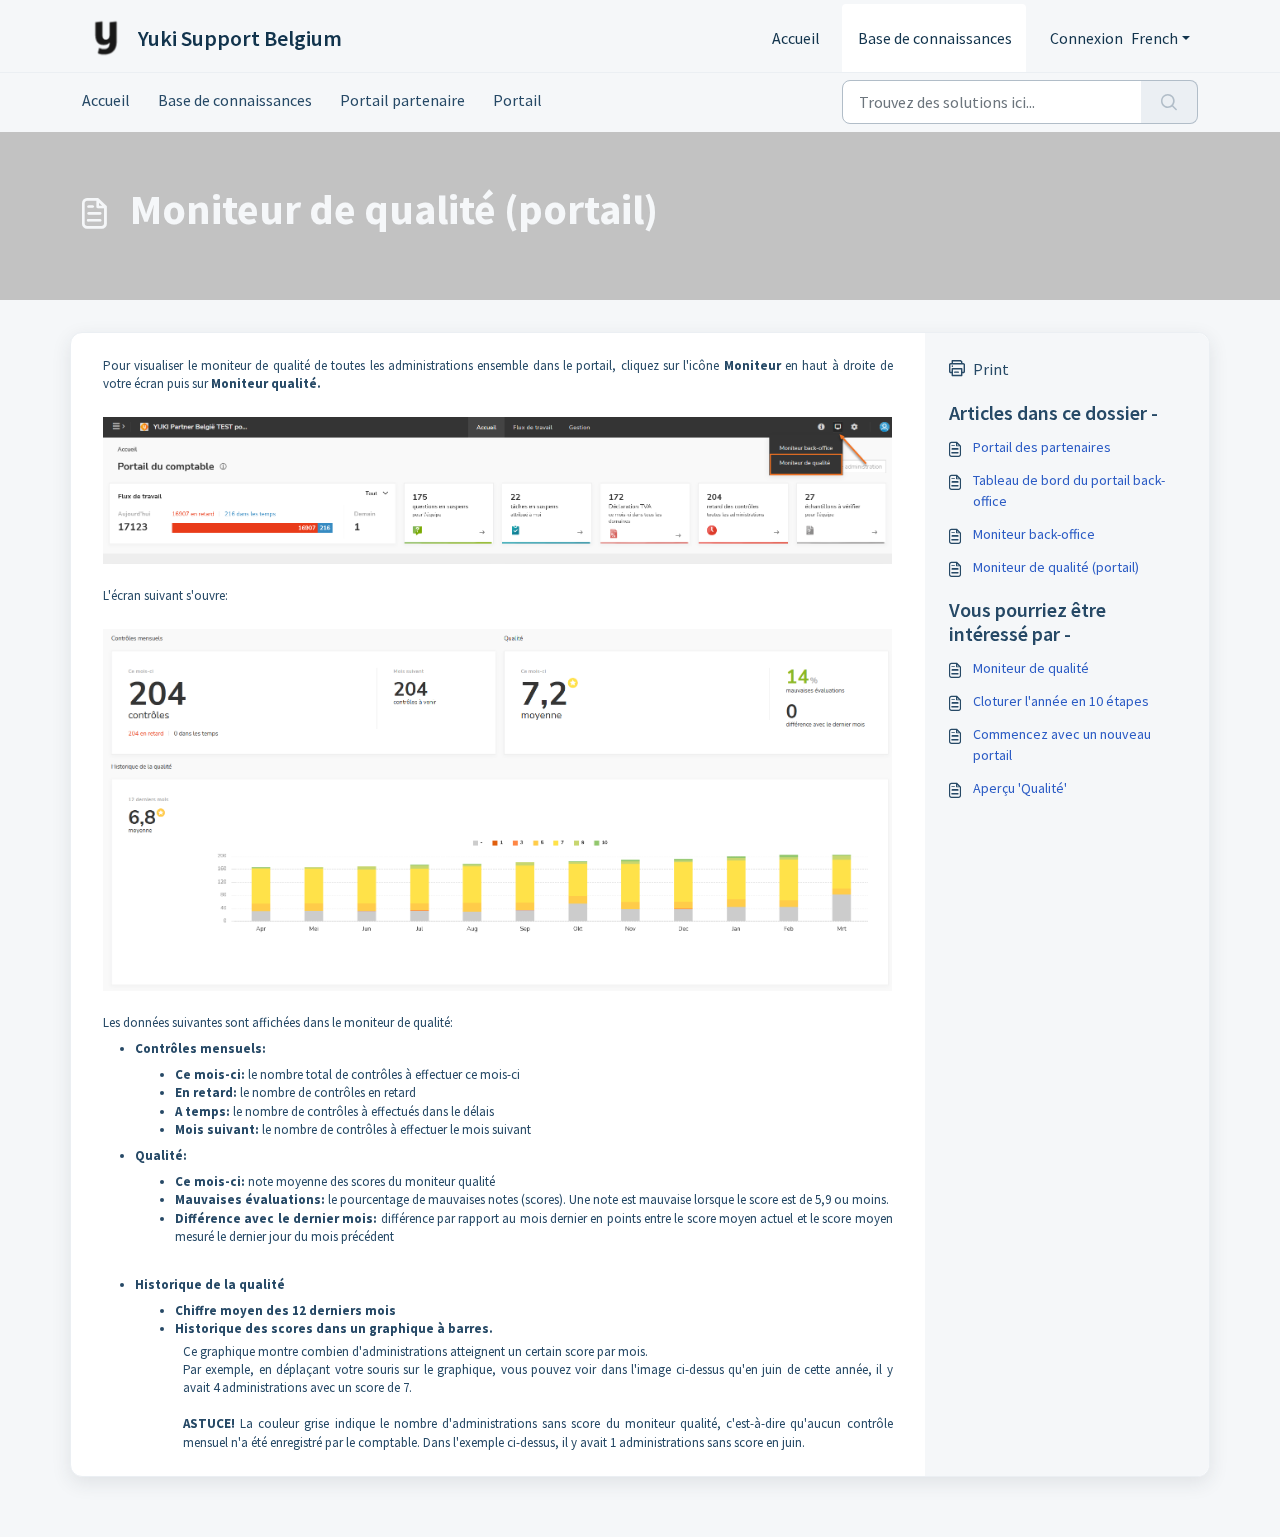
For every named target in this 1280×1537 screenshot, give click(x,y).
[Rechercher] (1169, 102)
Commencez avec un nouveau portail (1062, 744)
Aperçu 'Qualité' (1020, 788)
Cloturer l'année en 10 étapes (1061, 701)
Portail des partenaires (1042, 447)
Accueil (796, 38)
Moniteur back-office (1034, 534)
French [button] (1154, 38)
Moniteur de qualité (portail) (1056, 567)
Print (991, 369)
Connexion (1086, 38)
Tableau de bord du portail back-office (1069, 490)
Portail (517, 100)
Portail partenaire (402, 100)
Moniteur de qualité (1031, 668)
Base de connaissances (935, 38)
